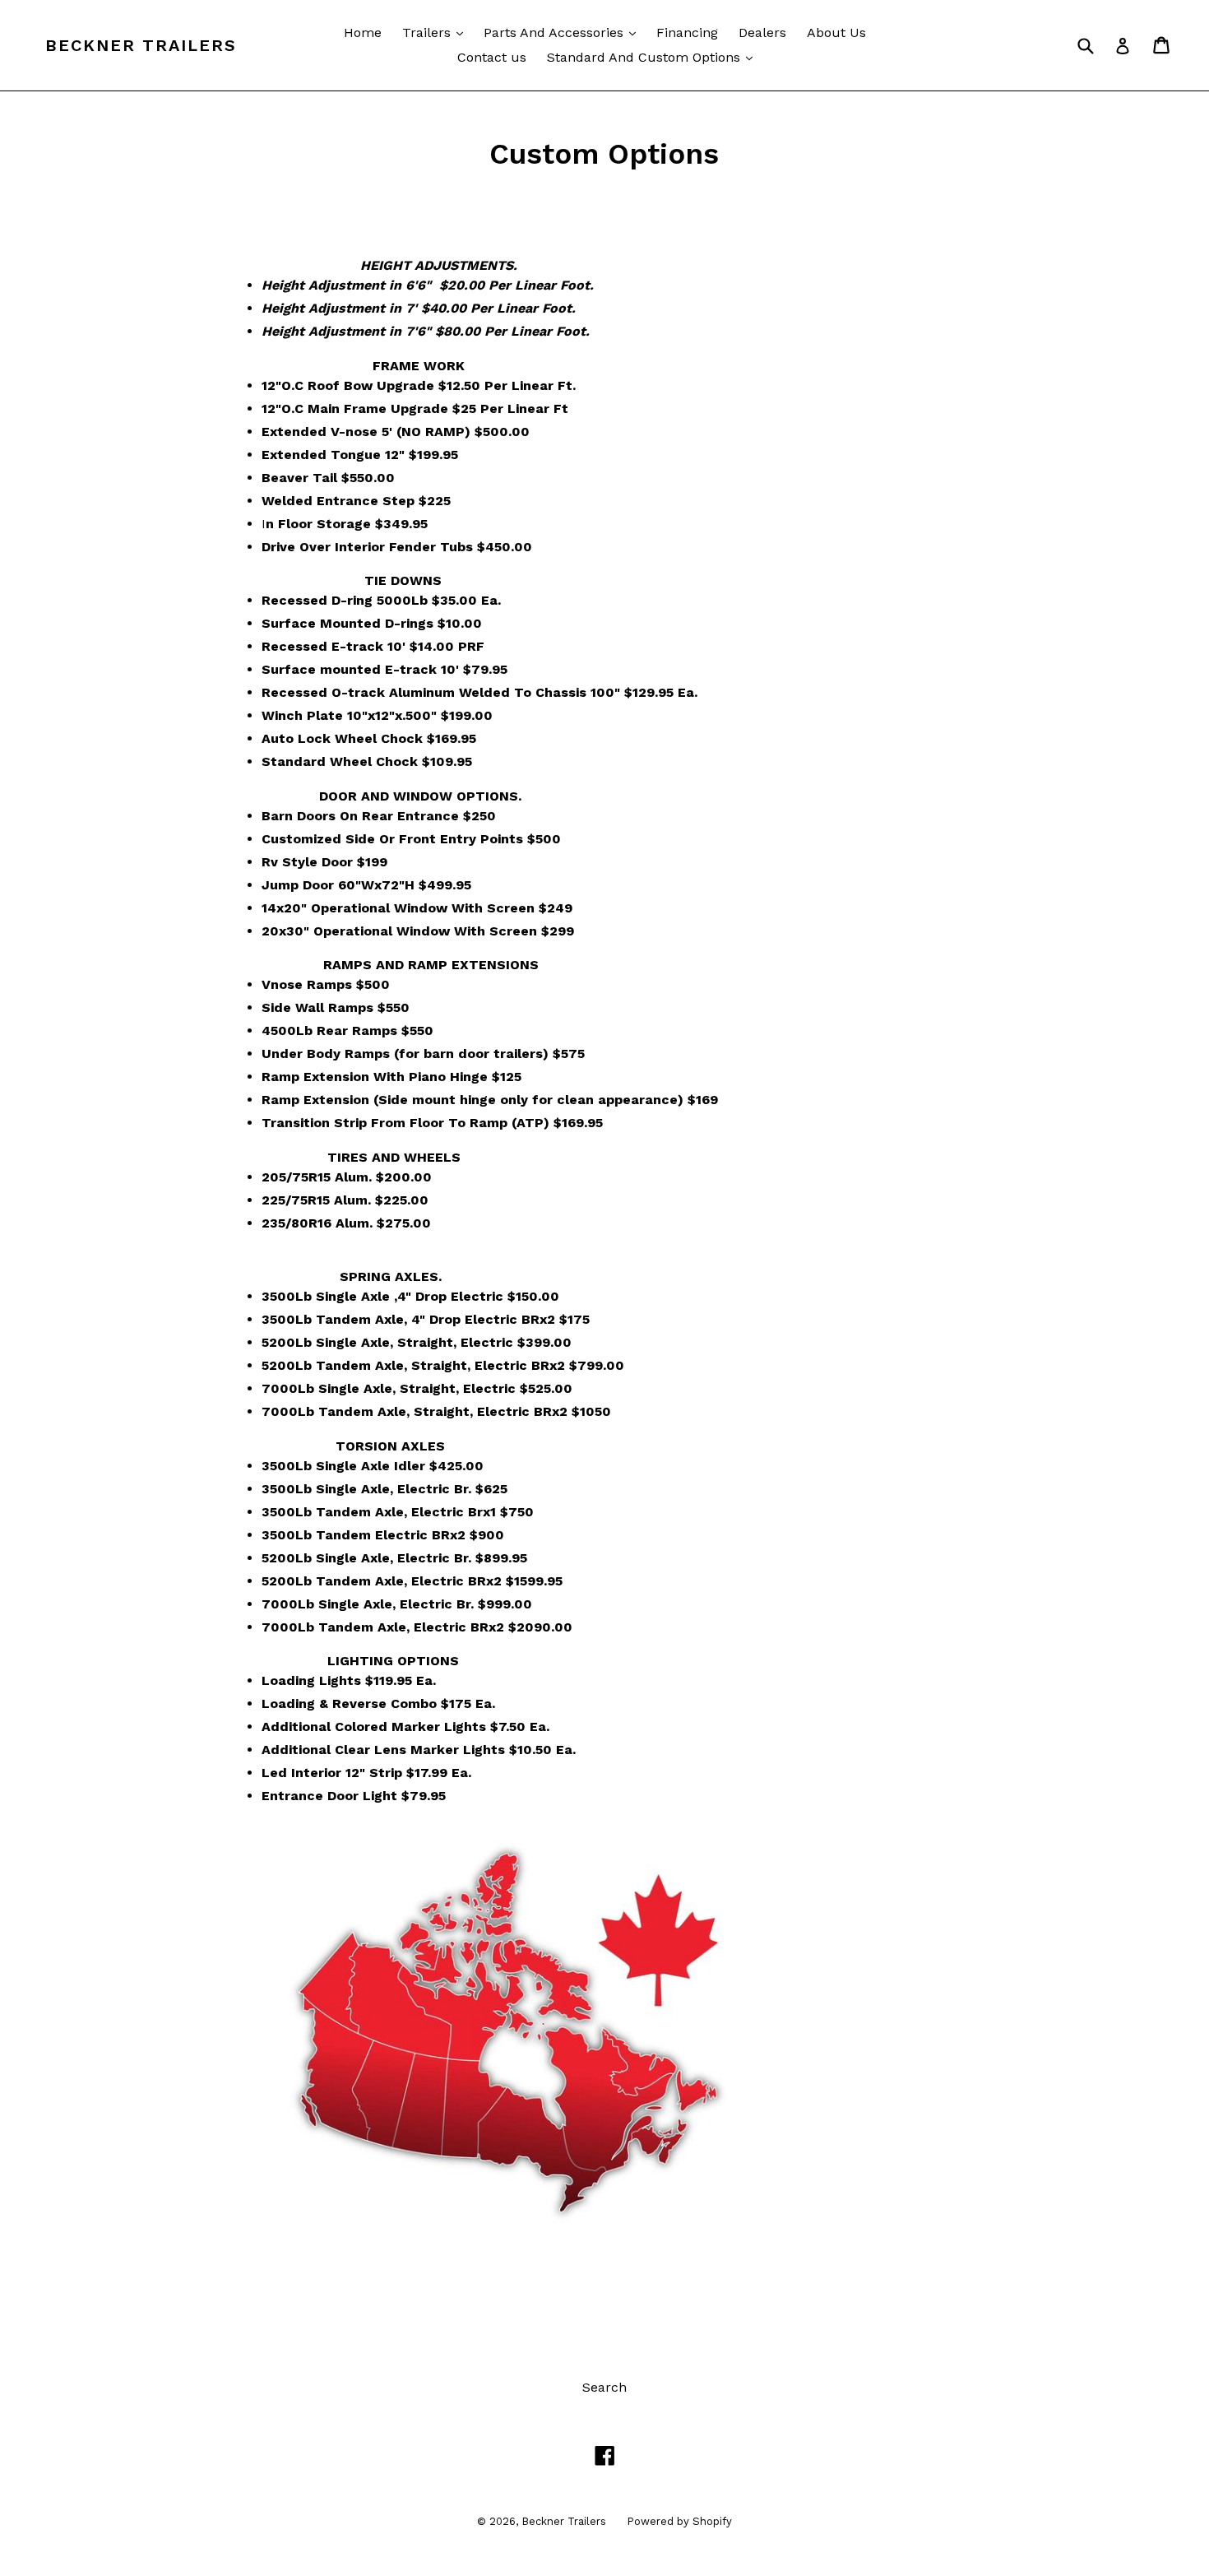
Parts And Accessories (564, 32)
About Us (836, 32)
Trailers (437, 32)
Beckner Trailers (141, 45)
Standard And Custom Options (654, 57)
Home (363, 32)
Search (604, 2387)
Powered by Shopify (679, 2521)
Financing (687, 32)
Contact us (492, 57)
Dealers (762, 32)
